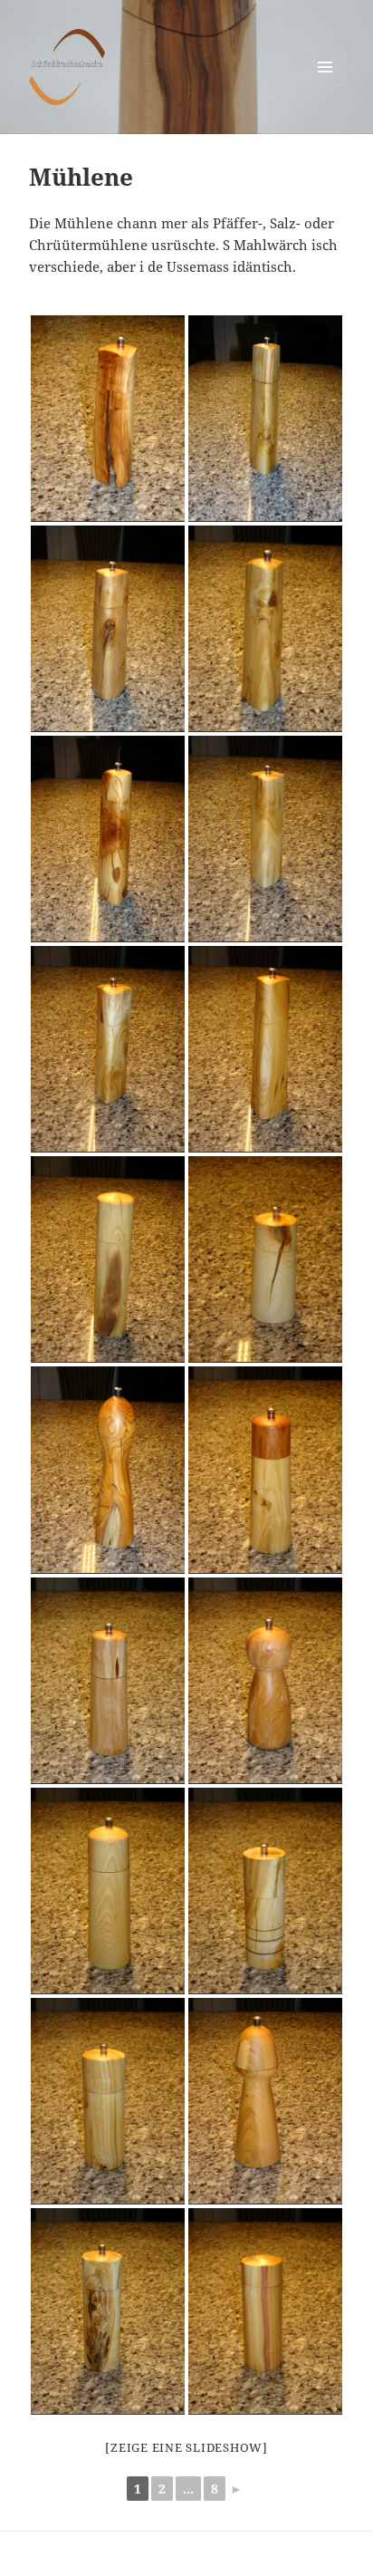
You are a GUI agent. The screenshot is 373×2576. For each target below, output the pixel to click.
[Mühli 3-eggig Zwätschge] (108, 839)
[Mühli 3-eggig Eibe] (265, 1049)
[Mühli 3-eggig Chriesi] (108, 419)
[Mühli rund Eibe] (108, 1470)
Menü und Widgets (325, 86)
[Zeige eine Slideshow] (186, 2447)
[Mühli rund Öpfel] (108, 1681)
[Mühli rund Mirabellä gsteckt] (108, 1259)
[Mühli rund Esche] (108, 1891)
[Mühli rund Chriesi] (265, 1259)
